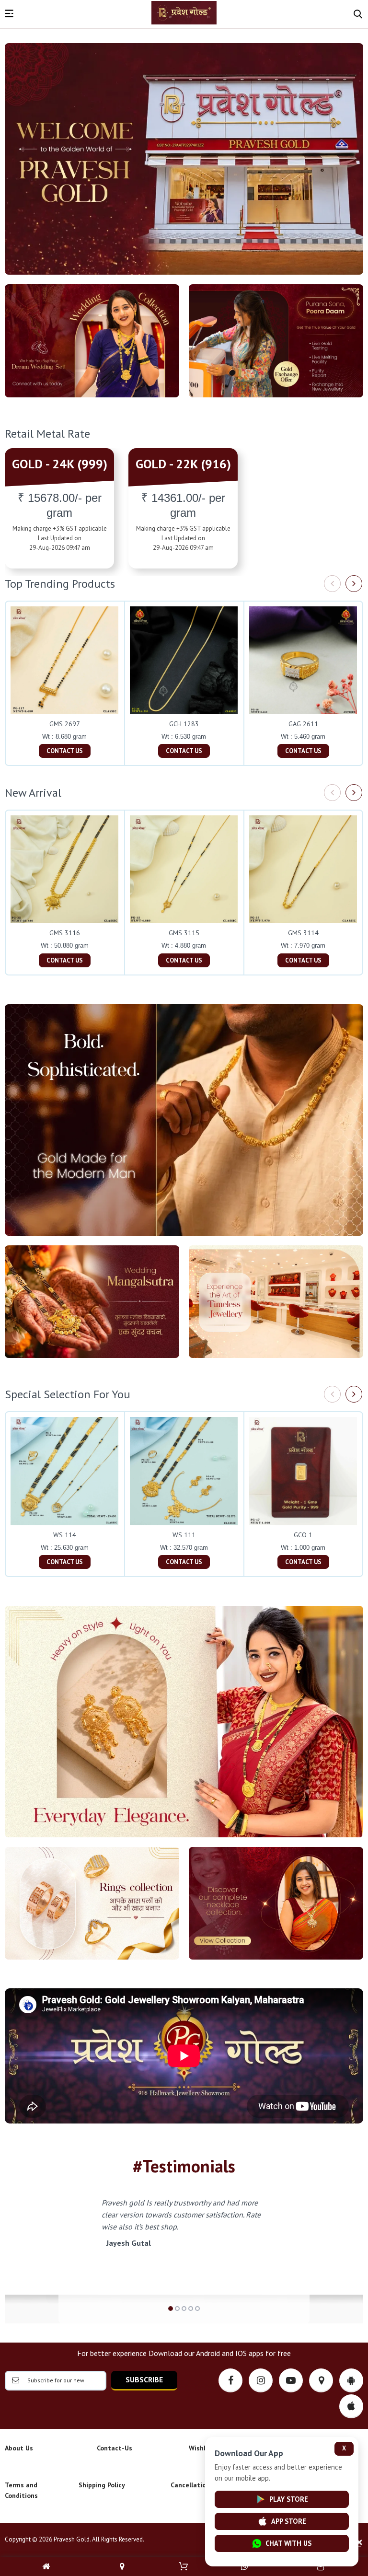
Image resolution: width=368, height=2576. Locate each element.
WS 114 (65, 1535)
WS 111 (184, 1535)
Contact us (65, 751)
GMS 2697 (65, 724)
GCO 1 (303, 1535)
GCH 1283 (184, 724)
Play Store (289, 2499)
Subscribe (144, 2379)
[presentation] (332, 584)
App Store (289, 2521)
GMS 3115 (184, 933)
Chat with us (288, 2543)
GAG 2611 (303, 724)
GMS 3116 (65, 933)
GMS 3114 (303, 933)
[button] (171, 2309)
